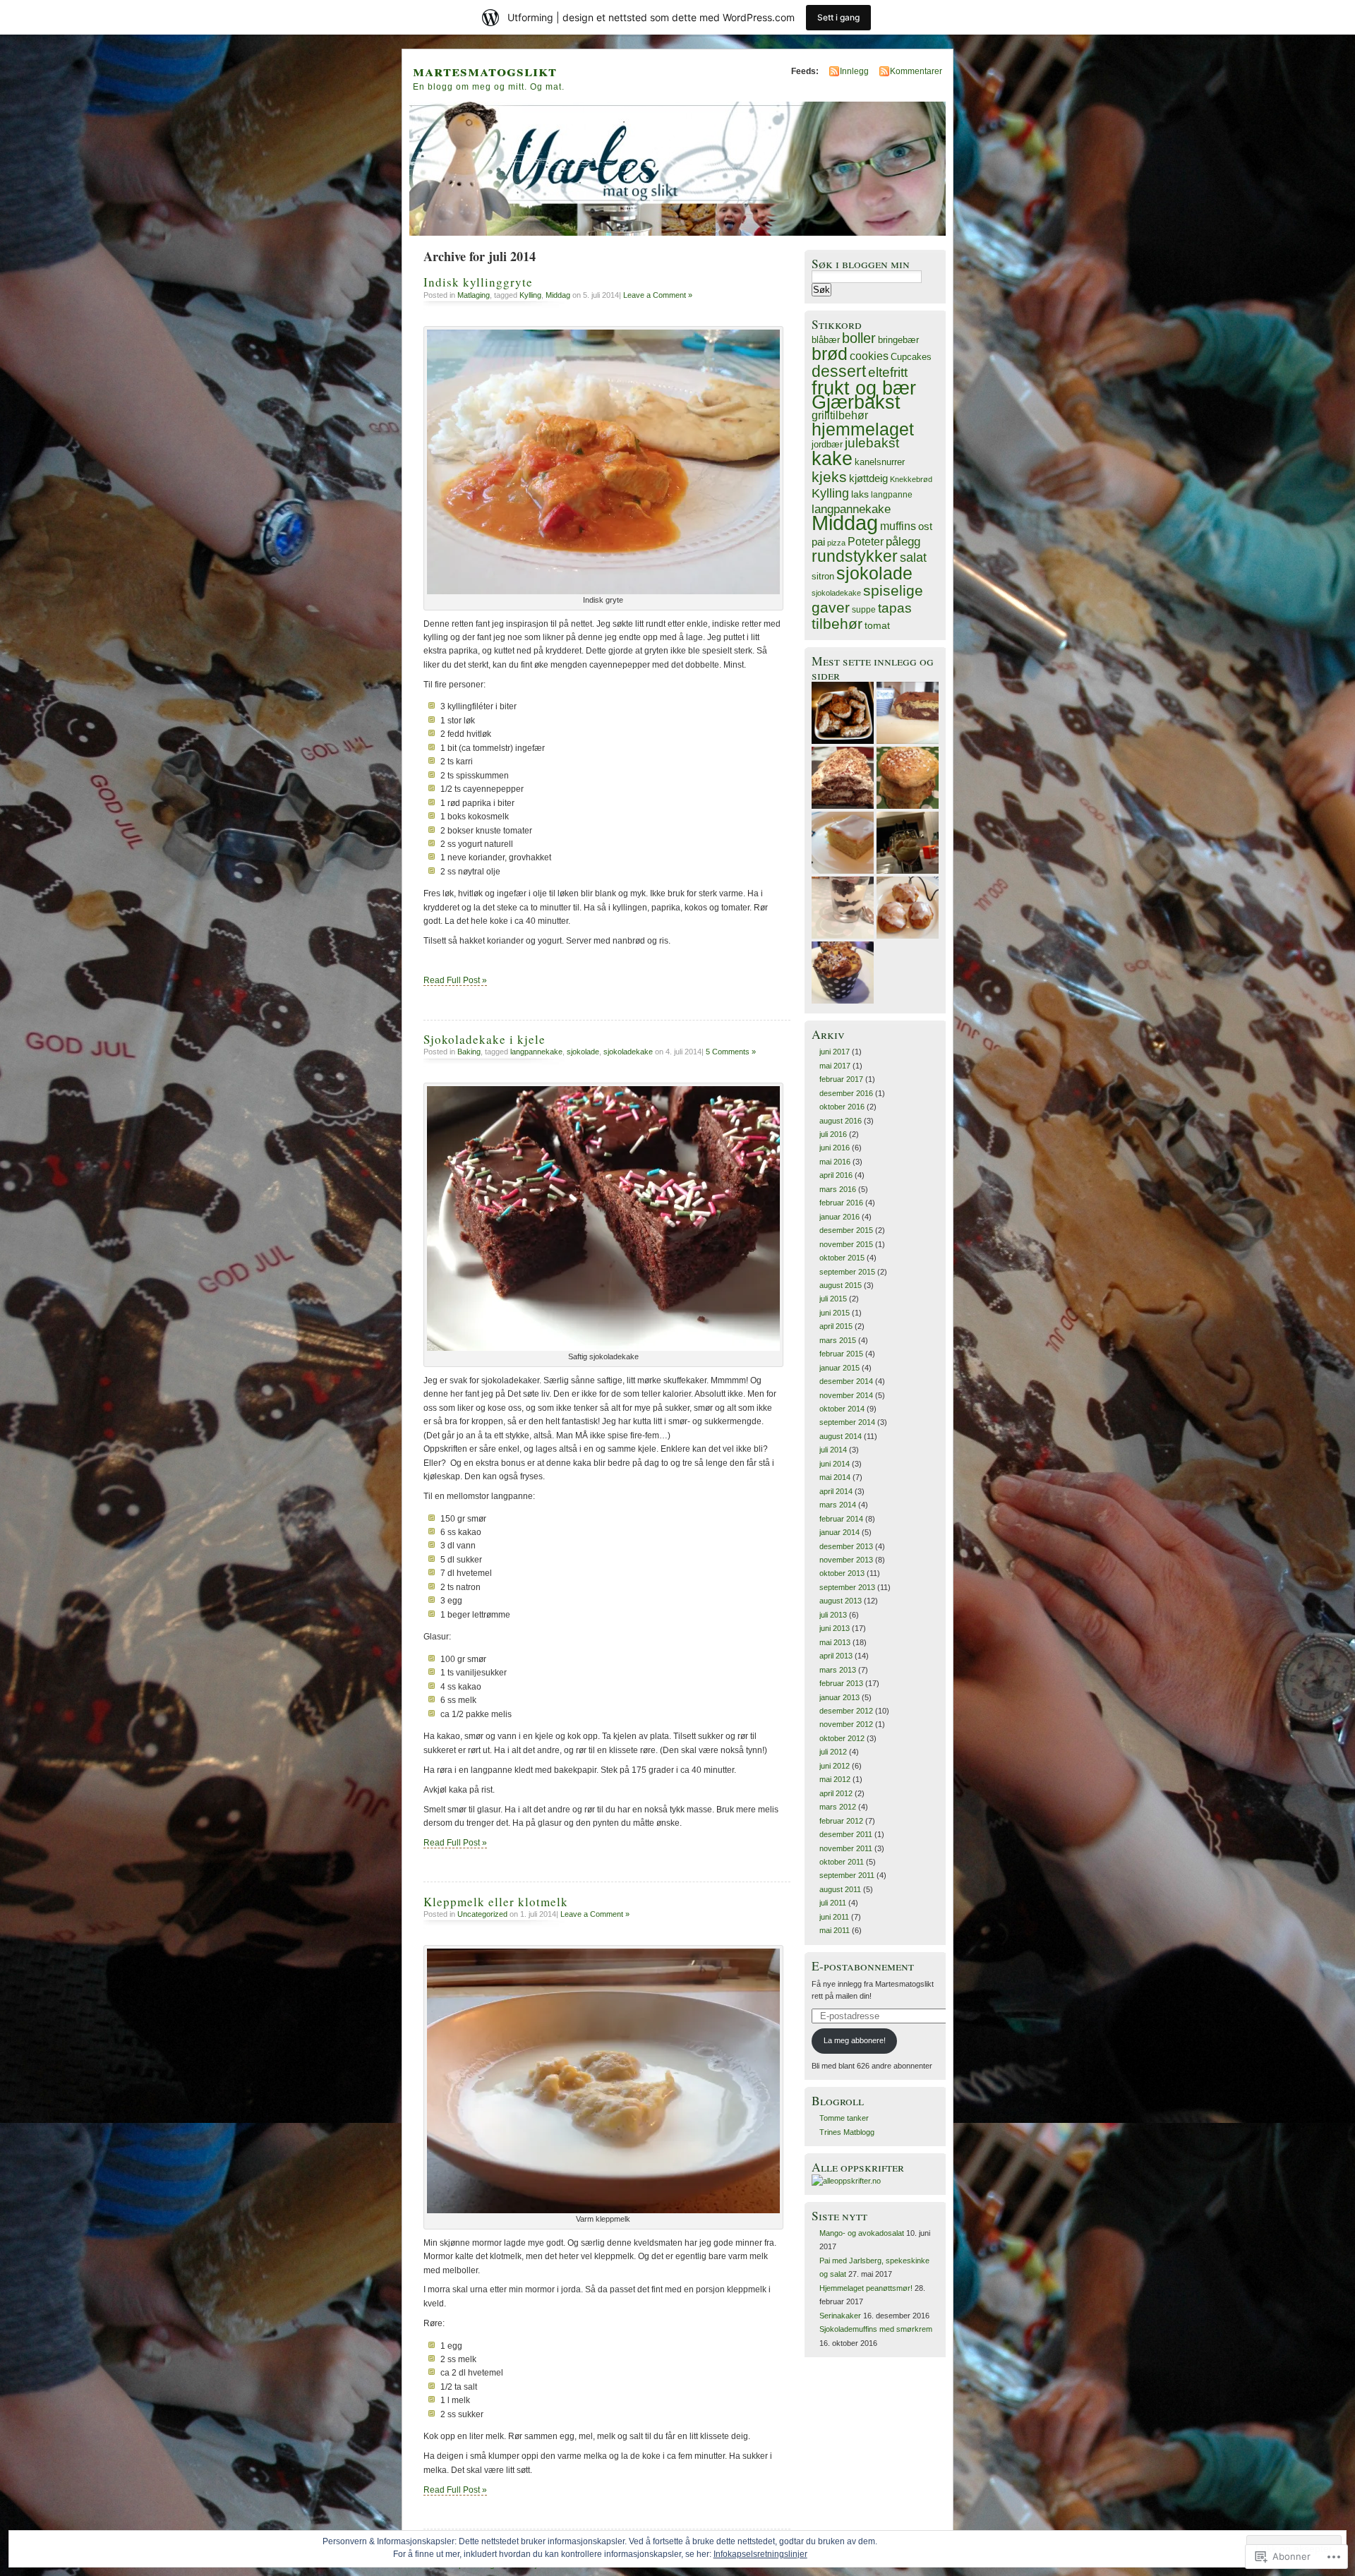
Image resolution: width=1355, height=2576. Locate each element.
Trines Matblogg (847, 2132)
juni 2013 (835, 1628)
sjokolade (583, 1052)
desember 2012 (846, 1711)
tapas (895, 608)
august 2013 (841, 1601)
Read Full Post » (455, 980)
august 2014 (841, 1436)
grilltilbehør (840, 415)
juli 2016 (833, 1134)
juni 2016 (835, 1148)
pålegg (903, 542)
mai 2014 (835, 1477)
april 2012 (836, 1793)
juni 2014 (835, 1464)
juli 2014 (833, 1450)
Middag (558, 295)
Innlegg (854, 71)
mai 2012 (835, 1779)
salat (913, 558)
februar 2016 (841, 1203)
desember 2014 (846, 1381)
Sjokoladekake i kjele (484, 1039)
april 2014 (836, 1491)
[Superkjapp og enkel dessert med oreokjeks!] (843, 908)
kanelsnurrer (880, 462)
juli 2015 (833, 1299)
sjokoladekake (628, 1052)
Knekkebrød (911, 479)
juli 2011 (833, 1903)
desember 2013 (846, 1546)
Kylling (530, 295)
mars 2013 (838, 1670)
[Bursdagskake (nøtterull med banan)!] (843, 778)
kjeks (829, 477)
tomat (877, 626)
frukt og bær (864, 388)
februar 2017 (841, 1079)
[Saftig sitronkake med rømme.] (843, 843)
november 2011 (846, 1848)
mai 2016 (835, 1162)
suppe (864, 610)
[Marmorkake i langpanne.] (908, 713)
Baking (469, 1052)
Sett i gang (838, 17)
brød (830, 354)
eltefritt (888, 372)
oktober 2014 (842, 1409)
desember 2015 (846, 1230)
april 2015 (836, 1326)
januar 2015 (839, 1368)
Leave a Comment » (658, 295)
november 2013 (846, 1560)
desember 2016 (846, 1093)
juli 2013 (833, 1615)
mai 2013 (835, 1642)
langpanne (892, 495)
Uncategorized (482, 1914)
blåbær (826, 340)
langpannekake (536, 1052)
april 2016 (836, 1175)
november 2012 (846, 1724)
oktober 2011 (842, 1862)
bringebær (898, 340)
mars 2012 (838, 1807)
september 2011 (847, 1875)
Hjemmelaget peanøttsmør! (866, 2288)
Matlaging (474, 295)
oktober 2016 (842, 1107)
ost (925, 526)
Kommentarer (916, 71)
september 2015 (847, 1272)
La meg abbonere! (855, 2040)
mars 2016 (838, 1189)
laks (860, 494)
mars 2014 (838, 1505)
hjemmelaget (863, 429)
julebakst (872, 443)
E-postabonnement (863, 1966)
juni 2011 (834, 1917)
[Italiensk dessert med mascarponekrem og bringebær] (908, 843)
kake (832, 458)
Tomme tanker (844, 2118)
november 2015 (846, 1244)
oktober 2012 (842, 1738)
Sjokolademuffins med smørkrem (876, 2329)
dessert (839, 371)
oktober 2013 (842, 1573)
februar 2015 (841, 1354)
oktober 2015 (842, 1258)
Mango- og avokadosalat (862, 2233)
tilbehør (837, 624)
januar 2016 (839, 1217)
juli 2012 (833, 1752)
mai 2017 (835, 1066)
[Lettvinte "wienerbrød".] (908, 908)
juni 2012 (835, 1766)
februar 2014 (841, 1519)
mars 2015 (838, 1340)
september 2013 (847, 1587)
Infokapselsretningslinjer (760, 2554)
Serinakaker (840, 2316)
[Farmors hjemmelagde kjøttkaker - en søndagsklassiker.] (843, 713)
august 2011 (840, 1889)
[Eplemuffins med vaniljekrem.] (843, 973)
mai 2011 (835, 1930)
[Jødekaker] (908, 778)
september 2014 (847, 1422)
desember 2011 (846, 1834)
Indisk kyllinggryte (478, 282)
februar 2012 (841, 1821)
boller (859, 338)
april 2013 (836, 1656)
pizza (836, 543)
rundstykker (855, 556)
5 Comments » (731, 1052)
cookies (869, 356)
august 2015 (841, 1285)
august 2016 (841, 1121)
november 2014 (846, 1395)
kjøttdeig (868, 478)
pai (818, 542)
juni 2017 (835, 1052)
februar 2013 (841, 1683)
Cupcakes (911, 357)
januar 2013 (839, 1697)
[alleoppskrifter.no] (846, 2181)
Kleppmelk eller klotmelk (496, 1902)
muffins (898, 526)
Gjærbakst (856, 402)
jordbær (827, 445)
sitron (823, 577)
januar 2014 (839, 1532)
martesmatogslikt (485, 70)
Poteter (866, 541)
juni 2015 (835, 1313)
